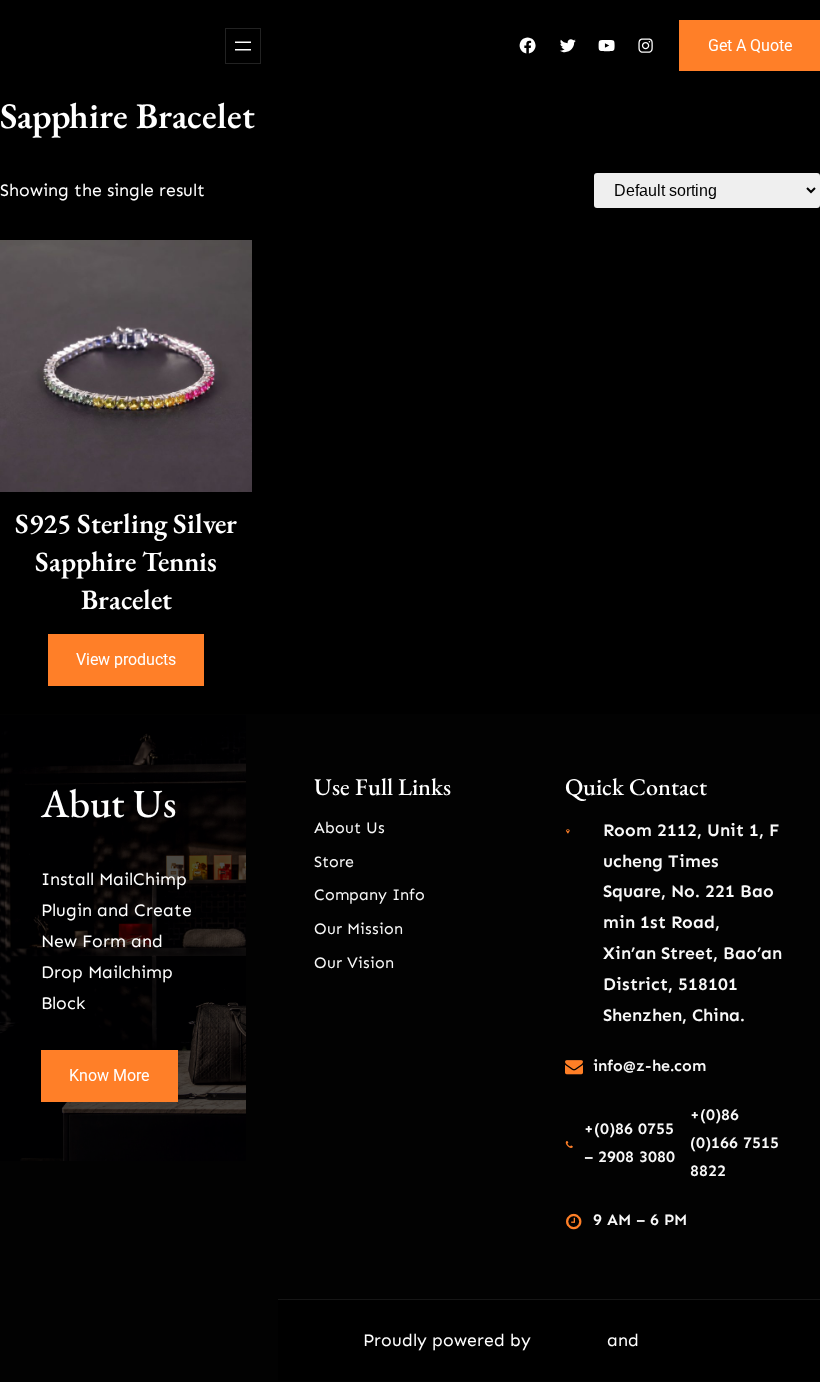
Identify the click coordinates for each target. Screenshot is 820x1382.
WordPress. (690, 1340)
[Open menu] (243, 46)
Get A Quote (750, 45)
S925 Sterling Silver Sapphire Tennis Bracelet (126, 561)
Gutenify (571, 1340)
